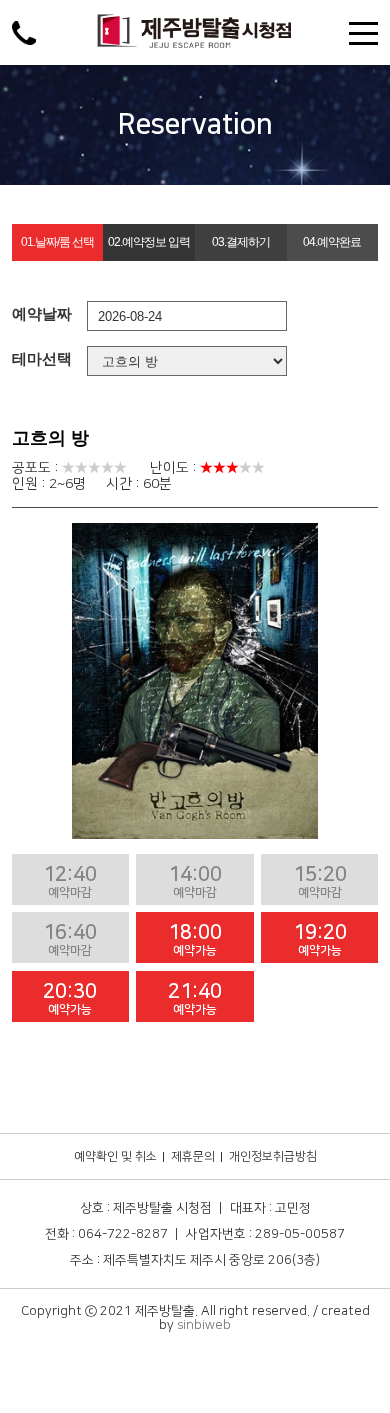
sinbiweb (204, 1325)
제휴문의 (193, 1156)
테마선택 (42, 358)
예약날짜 (42, 313)
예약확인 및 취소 (115, 1156)
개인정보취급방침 (273, 1156)
